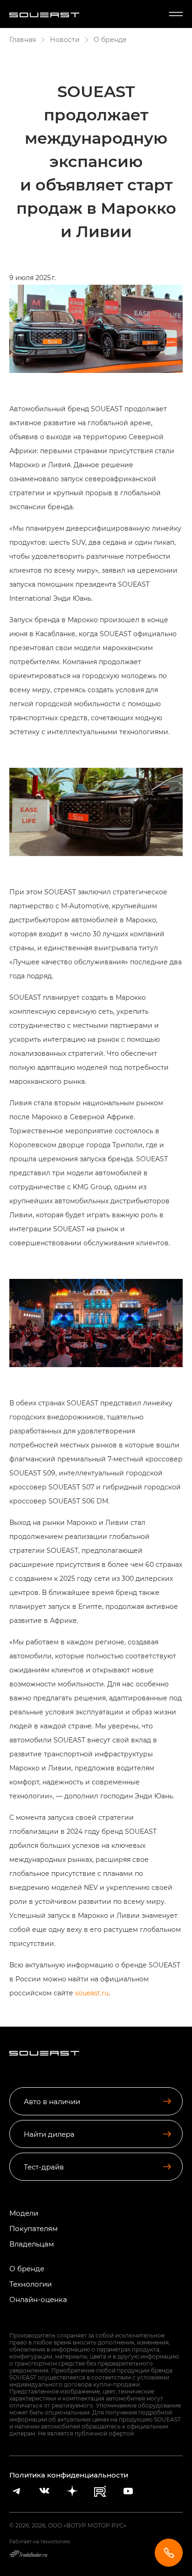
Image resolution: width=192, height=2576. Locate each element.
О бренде (27, 2269)
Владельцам (32, 2244)
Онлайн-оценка (38, 2299)
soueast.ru (92, 1993)
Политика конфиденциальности (69, 2475)
